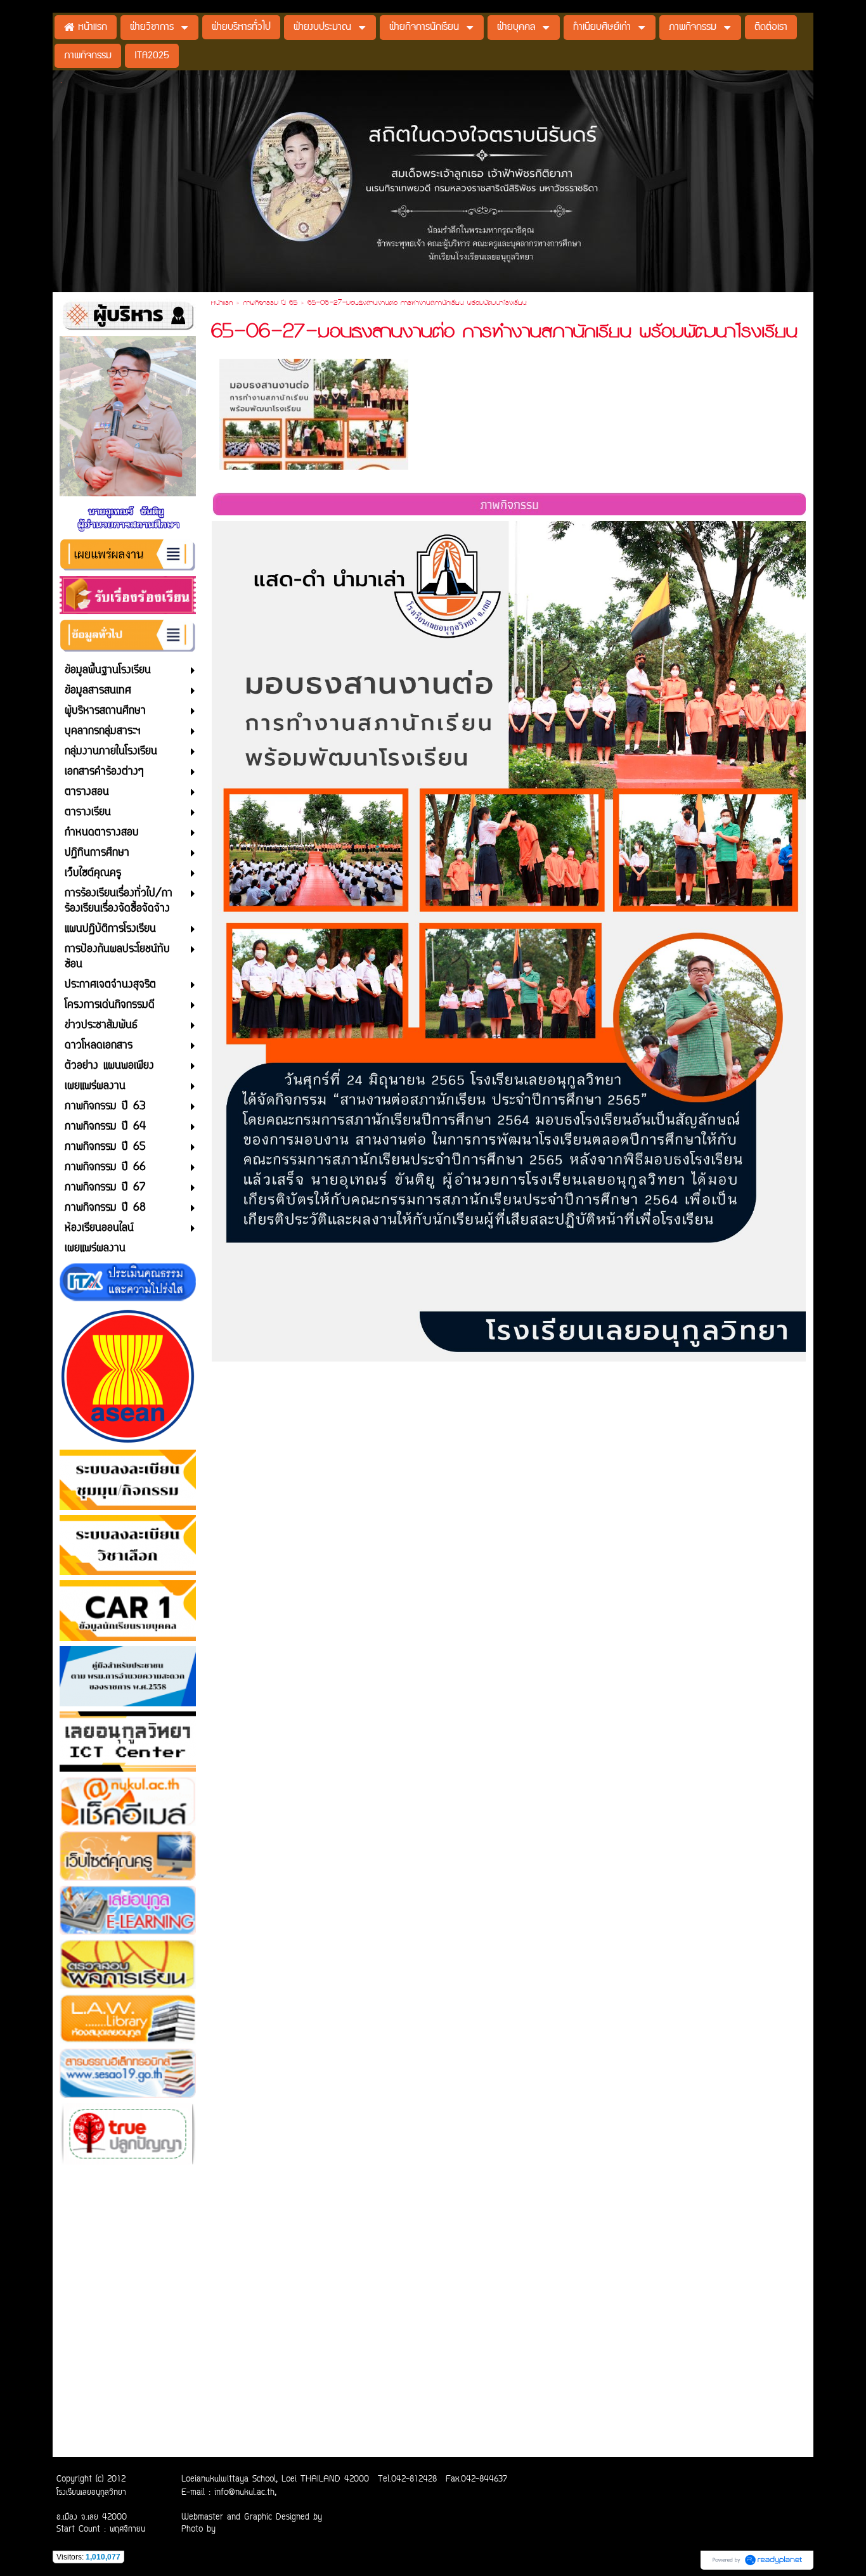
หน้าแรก (222, 304)
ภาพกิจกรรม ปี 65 (270, 304)
